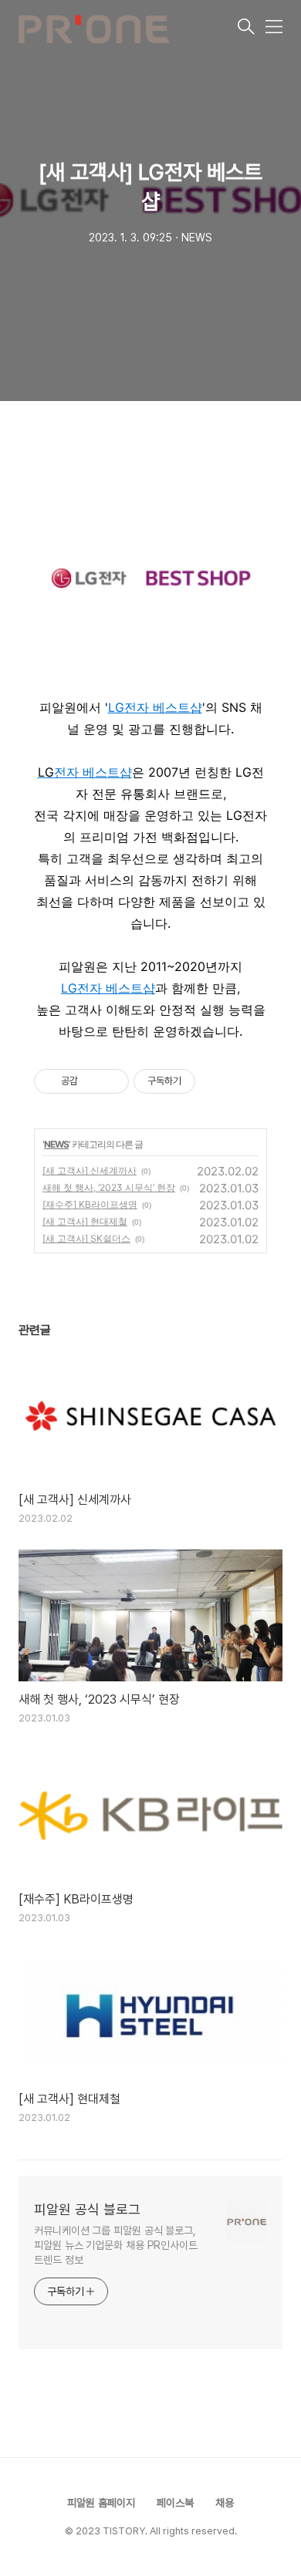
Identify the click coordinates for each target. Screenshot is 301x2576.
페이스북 (175, 2503)
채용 (225, 2503)
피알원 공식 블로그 (87, 2209)
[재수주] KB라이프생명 (90, 1204)
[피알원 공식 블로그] (127, 28)
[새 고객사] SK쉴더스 (86, 1238)
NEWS (56, 1144)
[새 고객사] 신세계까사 (90, 1170)
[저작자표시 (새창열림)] (202, 1081)
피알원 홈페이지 (101, 2503)
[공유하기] (92, 1081)
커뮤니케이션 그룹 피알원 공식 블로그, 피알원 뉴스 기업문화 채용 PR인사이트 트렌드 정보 (116, 2245)
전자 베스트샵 (163, 707)
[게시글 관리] (112, 1081)
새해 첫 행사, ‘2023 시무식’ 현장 (109, 1187)
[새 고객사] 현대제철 (85, 1221)
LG (116, 707)
